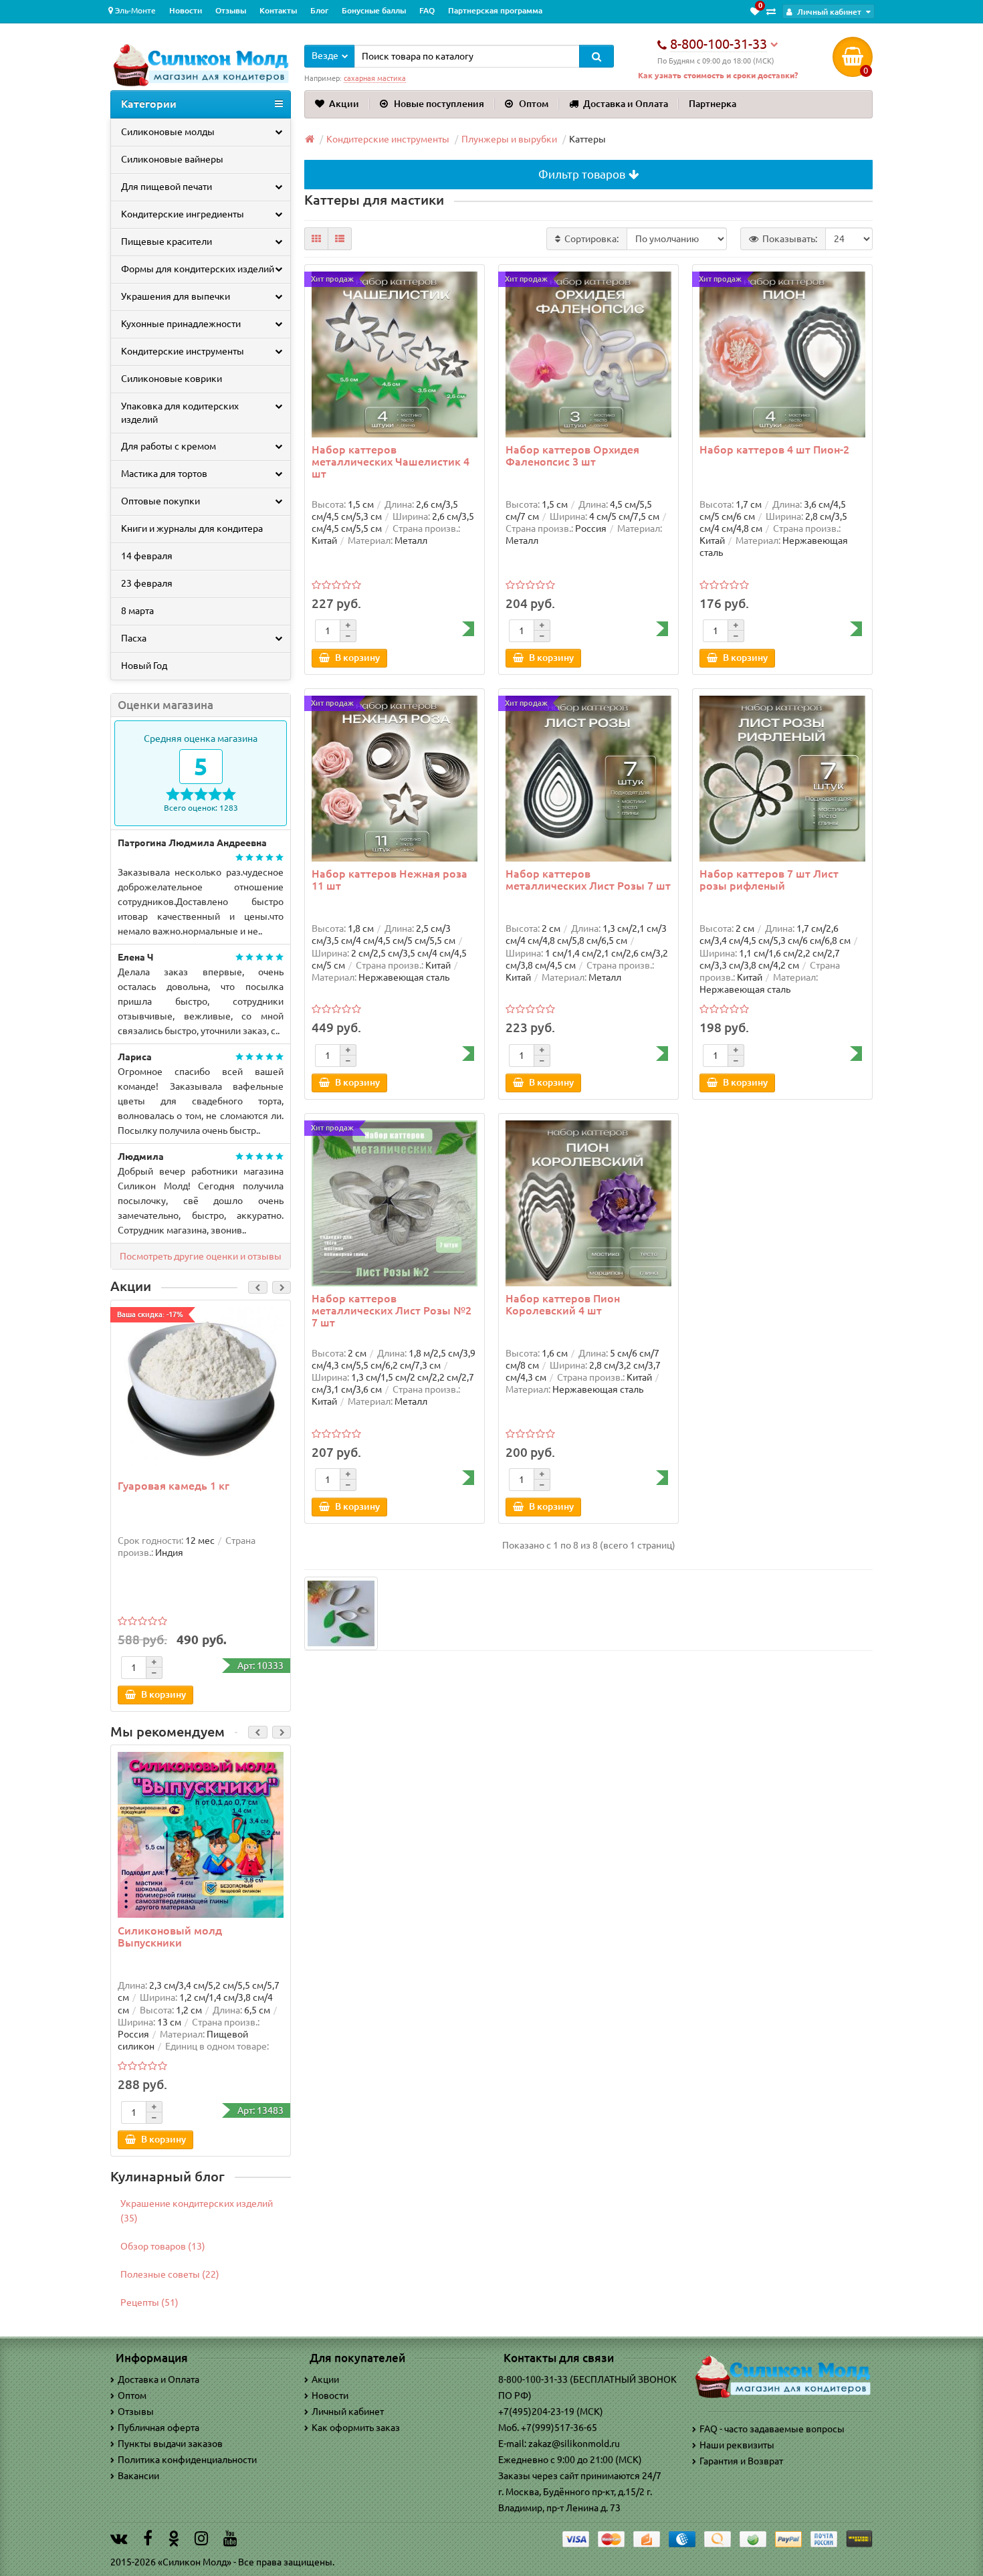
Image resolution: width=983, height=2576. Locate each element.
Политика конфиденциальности (187, 2460)
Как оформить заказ (356, 2428)
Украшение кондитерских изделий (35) (197, 2211)
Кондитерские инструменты (183, 351)
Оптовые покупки (160, 501)
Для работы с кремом (169, 446)
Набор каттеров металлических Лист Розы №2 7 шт (392, 1310)
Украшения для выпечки (176, 296)
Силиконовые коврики (172, 379)
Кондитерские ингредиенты (183, 214)
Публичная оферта (158, 2428)
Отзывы (231, 10)
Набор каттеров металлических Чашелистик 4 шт (391, 462)
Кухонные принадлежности (181, 324)
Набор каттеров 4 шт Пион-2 (774, 450)
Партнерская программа (495, 10)
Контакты (278, 10)
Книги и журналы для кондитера (192, 528)
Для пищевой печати (167, 187)
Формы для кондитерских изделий (198, 269)
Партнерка (713, 104)
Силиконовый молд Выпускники (170, 1937)
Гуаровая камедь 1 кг (174, 1486)
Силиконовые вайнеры (172, 159)
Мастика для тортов (164, 474)
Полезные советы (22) (170, 2274)
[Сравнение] (771, 11)
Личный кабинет (348, 2411)
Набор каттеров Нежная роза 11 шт (390, 880)
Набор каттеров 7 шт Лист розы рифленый (769, 880)
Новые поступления (439, 104)
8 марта (137, 611)
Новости (186, 10)
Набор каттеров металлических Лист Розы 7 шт (588, 880)
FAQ (427, 10)
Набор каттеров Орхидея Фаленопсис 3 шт (572, 456)
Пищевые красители (167, 241)
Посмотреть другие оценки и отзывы (201, 1256)
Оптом (534, 104)
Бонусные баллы (374, 10)
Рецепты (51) (149, 2302)
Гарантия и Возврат (741, 2461)
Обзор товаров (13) (163, 2246)
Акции (344, 104)
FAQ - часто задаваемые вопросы (772, 2429)
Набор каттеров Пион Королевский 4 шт (563, 1304)
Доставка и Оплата (626, 104)
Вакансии (138, 2476)
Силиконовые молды (168, 132)
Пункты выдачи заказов (170, 2444)
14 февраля (147, 556)
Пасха (134, 638)
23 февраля (147, 583)
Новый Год (144, 666)
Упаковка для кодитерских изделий (180, 413)
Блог (319, 10)
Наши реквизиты (737, 2445)
